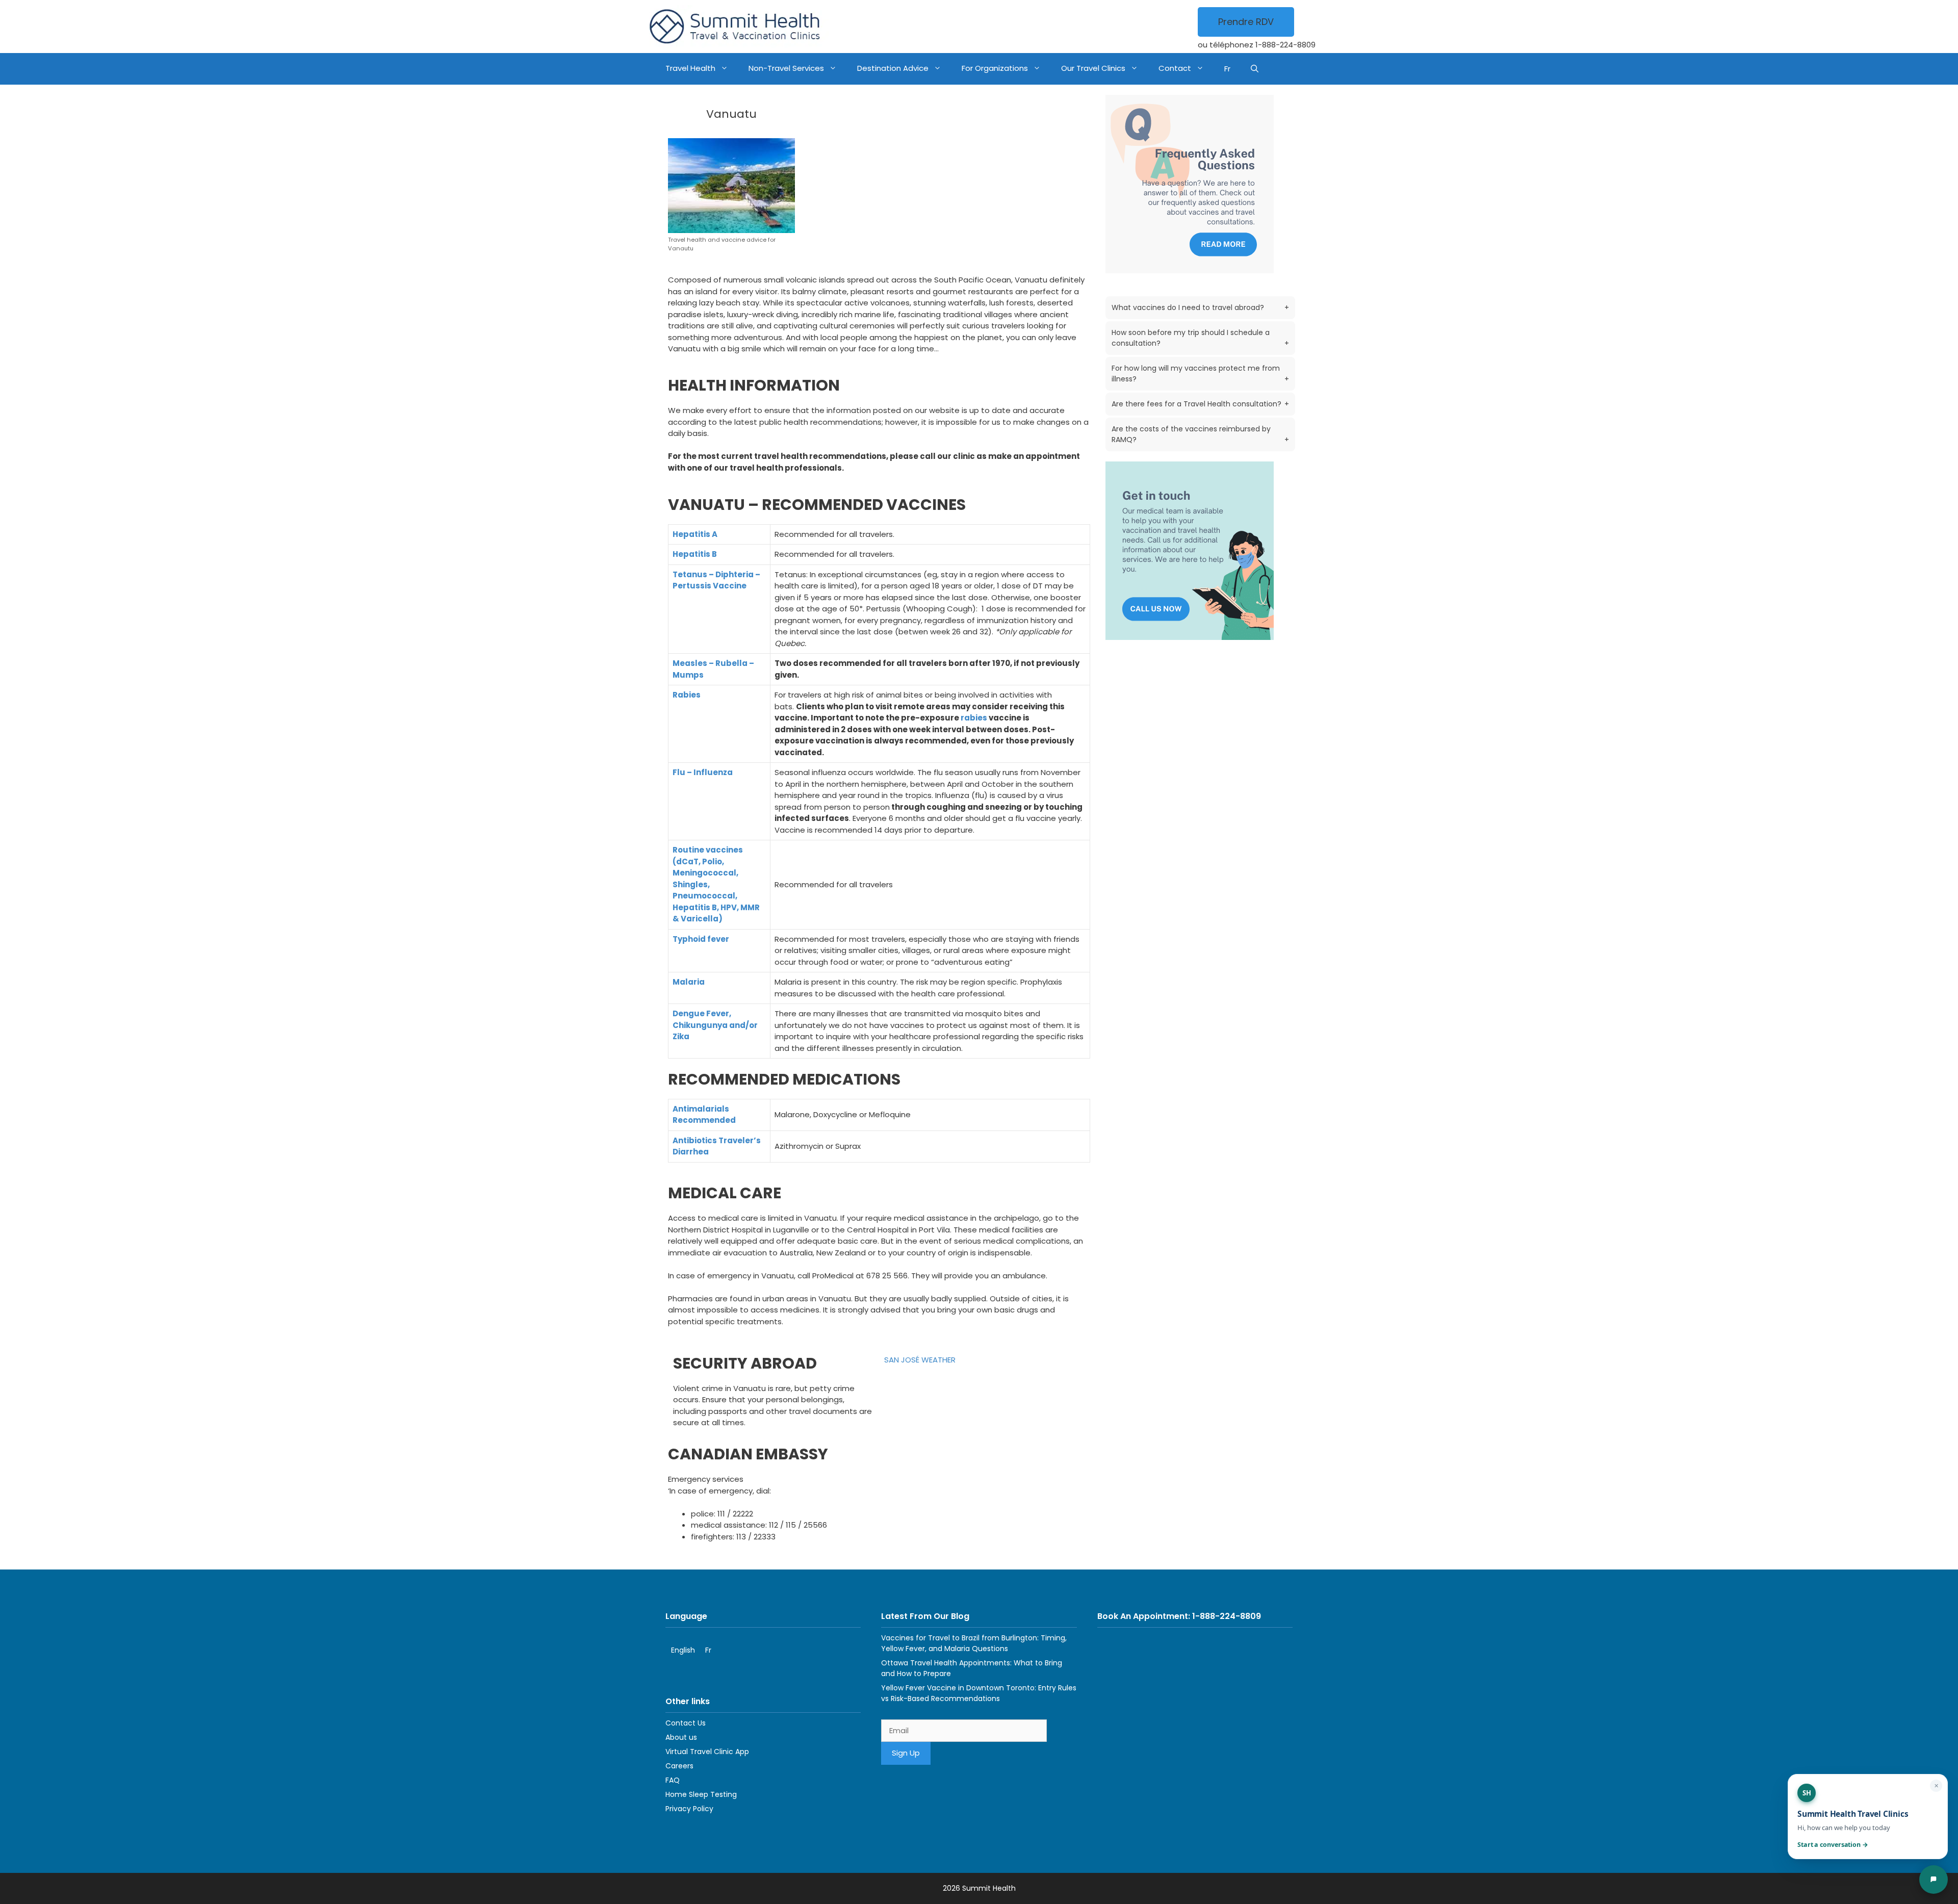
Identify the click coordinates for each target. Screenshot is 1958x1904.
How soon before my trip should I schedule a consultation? (1200, 338)
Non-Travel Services (786, 68)
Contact (1175, 68)
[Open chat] (1934, 1880)
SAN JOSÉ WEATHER (920, 1360)
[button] (1255, 69)
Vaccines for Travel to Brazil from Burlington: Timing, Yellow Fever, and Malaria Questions (974, 1643)
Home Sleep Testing (701, 1794)
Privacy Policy (689, 1809)
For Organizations (995, 68)
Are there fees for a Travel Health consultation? (1200, 404)
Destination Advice (893, 68)
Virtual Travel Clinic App (707, 1752)
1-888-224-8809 (1285, 45)
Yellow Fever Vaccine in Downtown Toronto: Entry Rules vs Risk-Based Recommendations (979, 1693)
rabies (974, 718)
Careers (679, 1766)
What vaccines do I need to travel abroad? (1200, 307)
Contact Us (686, 1723)
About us (681, 1737)
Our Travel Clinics (1093, 68)
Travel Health (690, 68)
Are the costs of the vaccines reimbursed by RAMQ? (1200, 434)
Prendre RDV (1246, 22)
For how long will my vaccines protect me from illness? (1200, 374)
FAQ (673, 1780)
